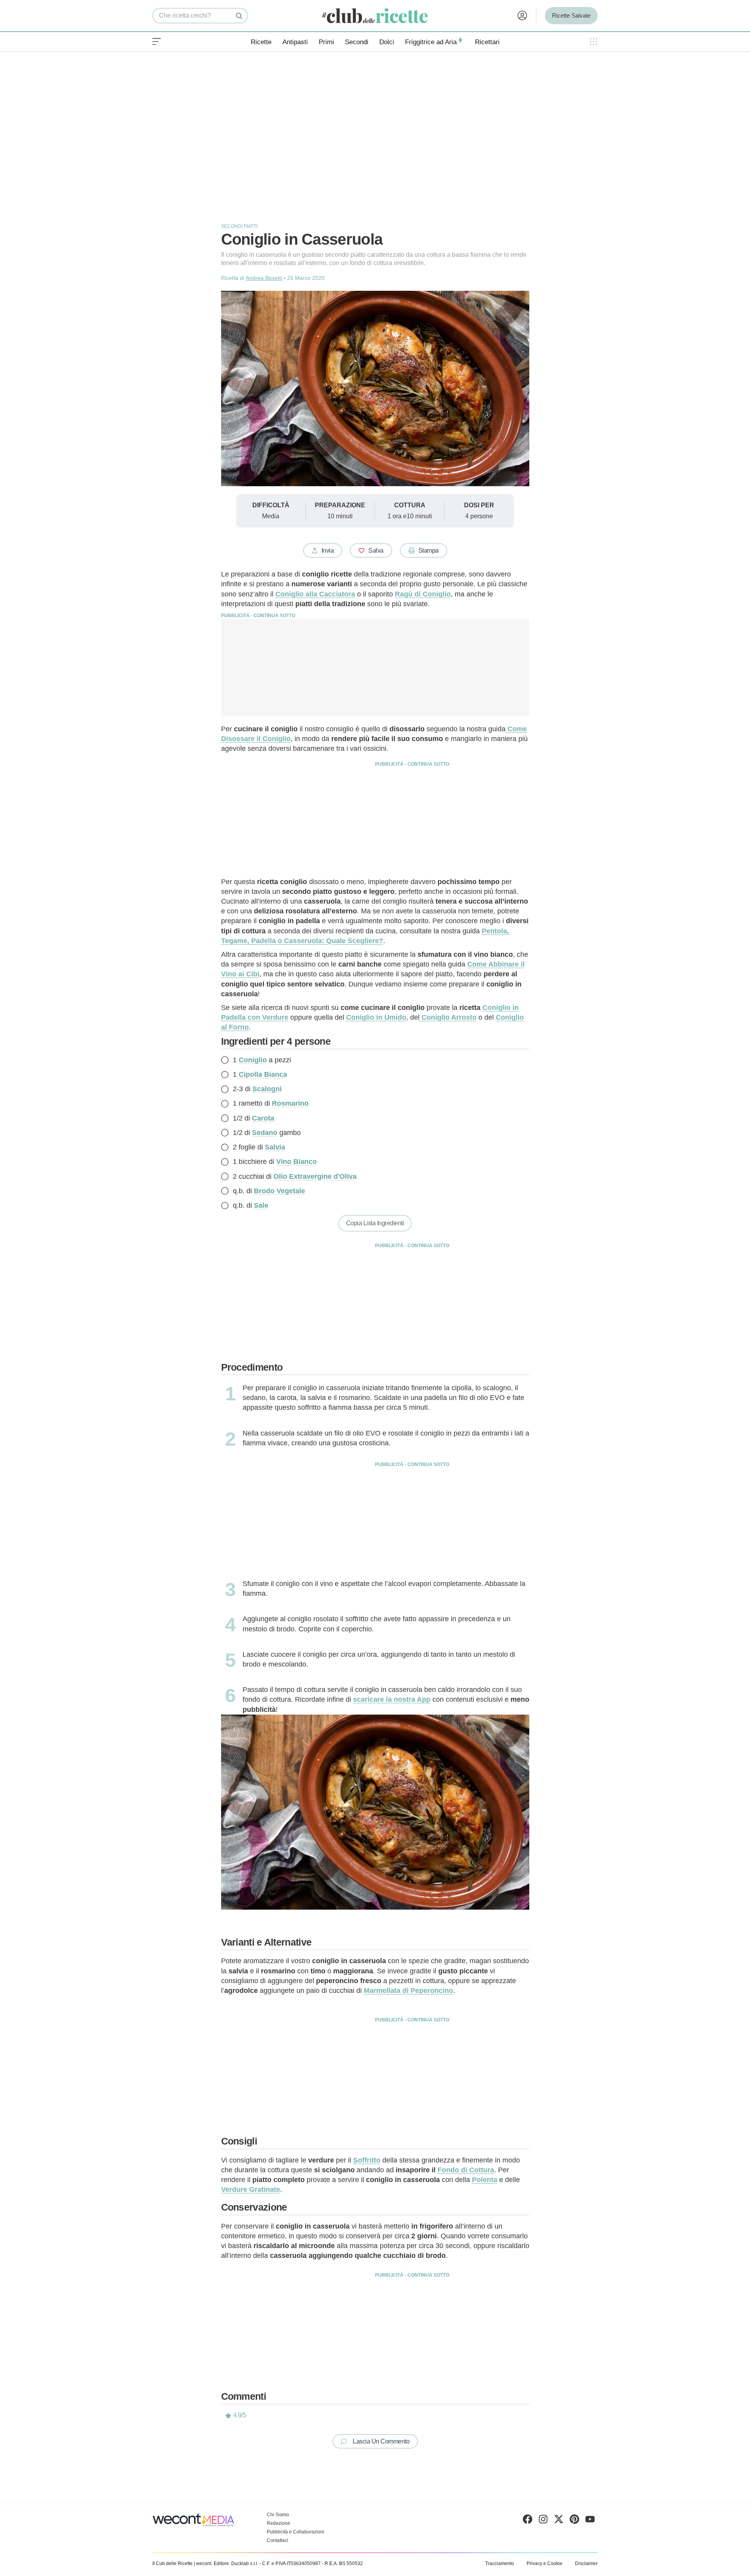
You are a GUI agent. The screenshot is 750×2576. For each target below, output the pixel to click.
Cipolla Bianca (263, 1074)
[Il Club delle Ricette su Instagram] (543, 2521)
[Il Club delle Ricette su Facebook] (528, 2521)
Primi (326, 42)
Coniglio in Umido (376, 1017)
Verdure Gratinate (251, 2189)
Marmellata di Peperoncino (408, 1991)
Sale (261, 1205)
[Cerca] (239, 16)
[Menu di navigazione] (157, 42)
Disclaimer (586, 2563)
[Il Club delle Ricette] (375, 16)
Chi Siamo (278, 2515)
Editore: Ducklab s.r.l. (236, 2563)
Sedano (265, 1133)
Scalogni (267, 1089)
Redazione (279, 2523)
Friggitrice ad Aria (431, 42)
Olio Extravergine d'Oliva (315, 1176)
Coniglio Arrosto (448, 1017)
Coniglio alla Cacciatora (315, 594)
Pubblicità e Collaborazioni (296, 2532)
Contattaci (278, 2540)
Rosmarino (290, 1103)
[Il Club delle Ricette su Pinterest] (574, 2521)
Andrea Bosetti (264, 278)
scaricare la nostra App (392, 1699)
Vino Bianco (296, 1162)
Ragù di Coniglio (423, 594)
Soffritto (367, 2160)
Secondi (357, 42)
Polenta (485, 2180)
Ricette (261, 42)
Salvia (275, 1147)
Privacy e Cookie (545, 2563)
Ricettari (487, 42)
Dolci (387, 42)
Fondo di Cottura (466, 2170)
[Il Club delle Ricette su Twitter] (559, 2521)
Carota (263, 1118)
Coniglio (253, 1060)
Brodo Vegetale (279, 1191)
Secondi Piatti (239, 226)
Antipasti (295, 42)
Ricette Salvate (571, 15)
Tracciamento (500, 2563)
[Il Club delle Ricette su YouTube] (590, 2521)
